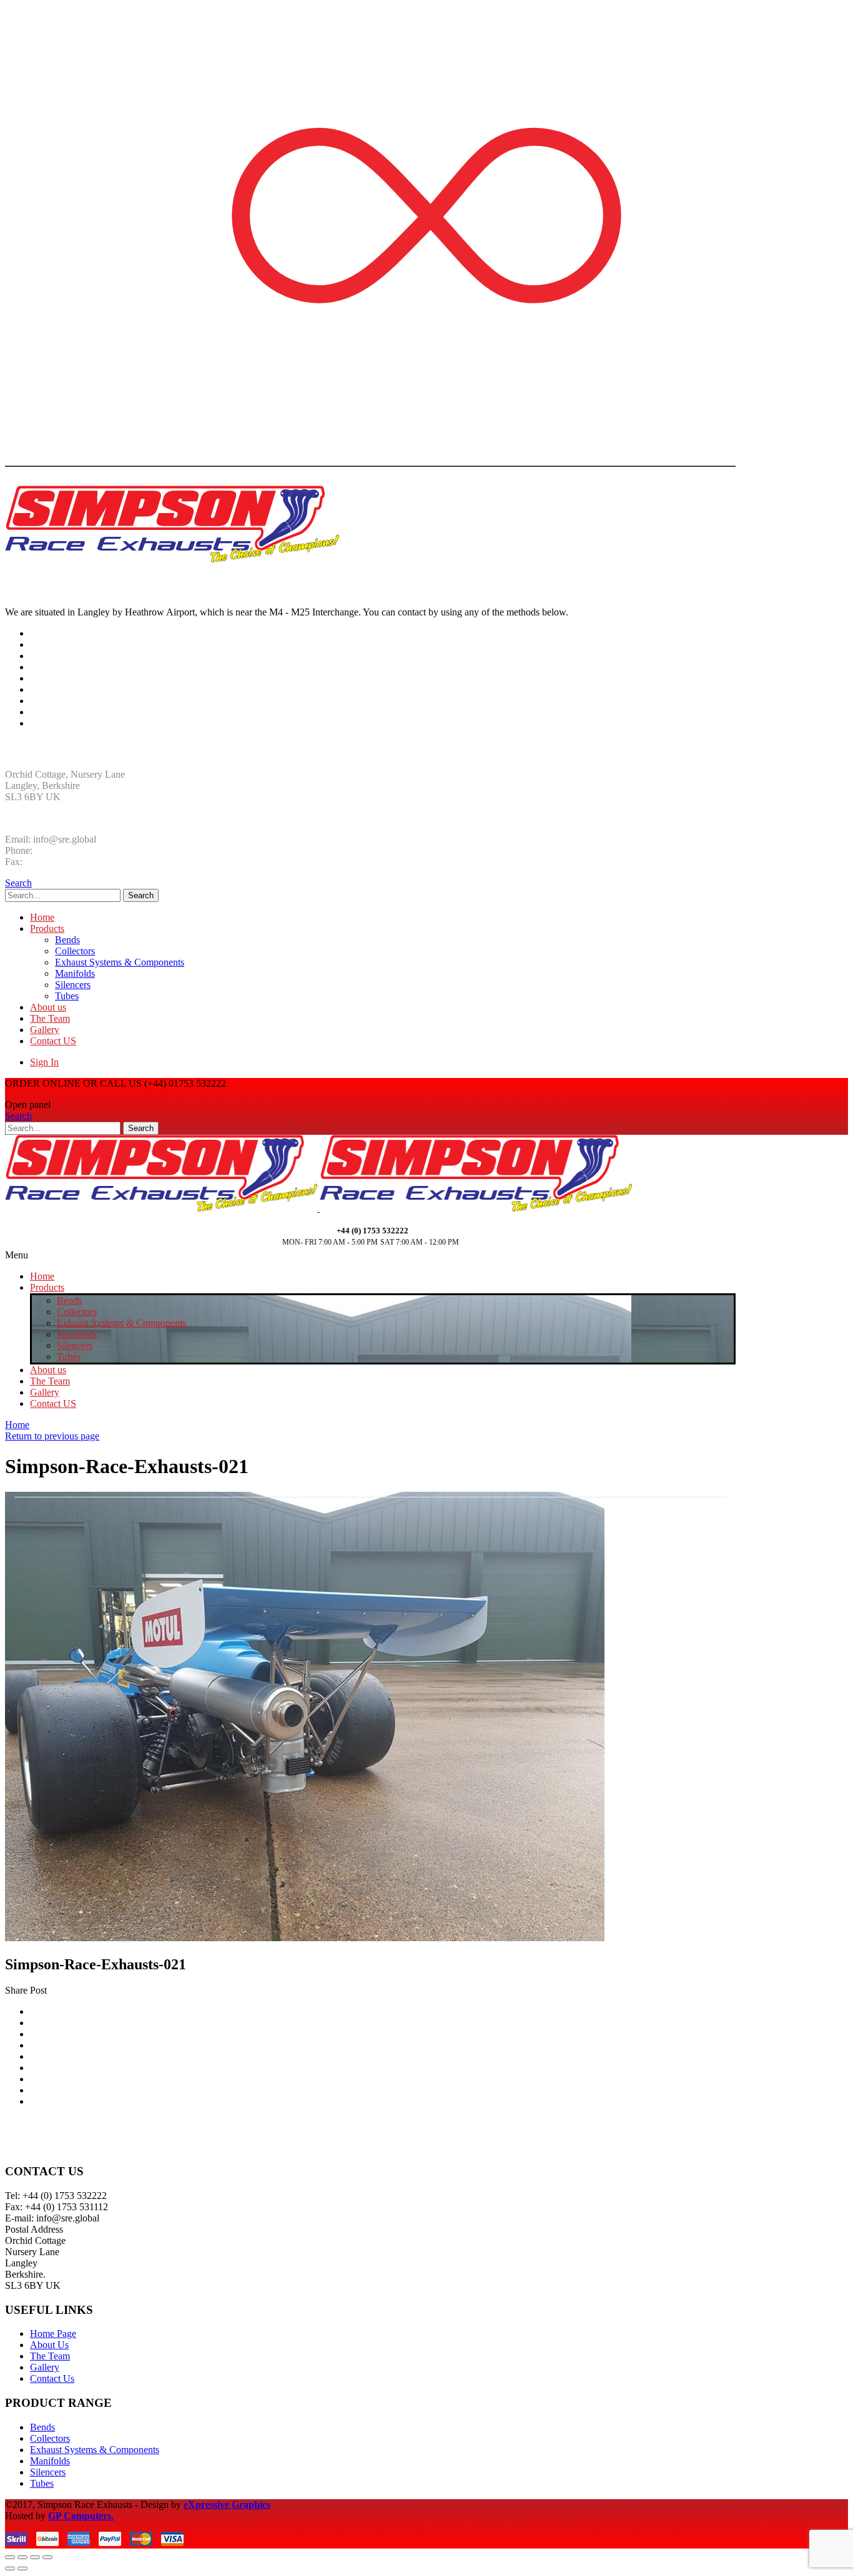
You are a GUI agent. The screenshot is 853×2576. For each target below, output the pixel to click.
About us (48, 1007)
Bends (67, 940)
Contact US (53, 1041)
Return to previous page (52, 1436)
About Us (49, 2345)
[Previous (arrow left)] (10, 2569)
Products (47, 928)
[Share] (22, 2557)
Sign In (44, 1062)
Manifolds (75, 973)
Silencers (73, 985)
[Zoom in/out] (47, 2557)
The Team (50, 1018)
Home (42, 917)
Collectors (75, 951)
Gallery (45, 1030)
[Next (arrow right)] (22, 2569)
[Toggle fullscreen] (35, 2557)
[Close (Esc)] (10, 2557)
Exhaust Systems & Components (120, 962)
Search (141, 895)
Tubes (67, 996)
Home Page (53, 2334)
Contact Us (52, 2378)
